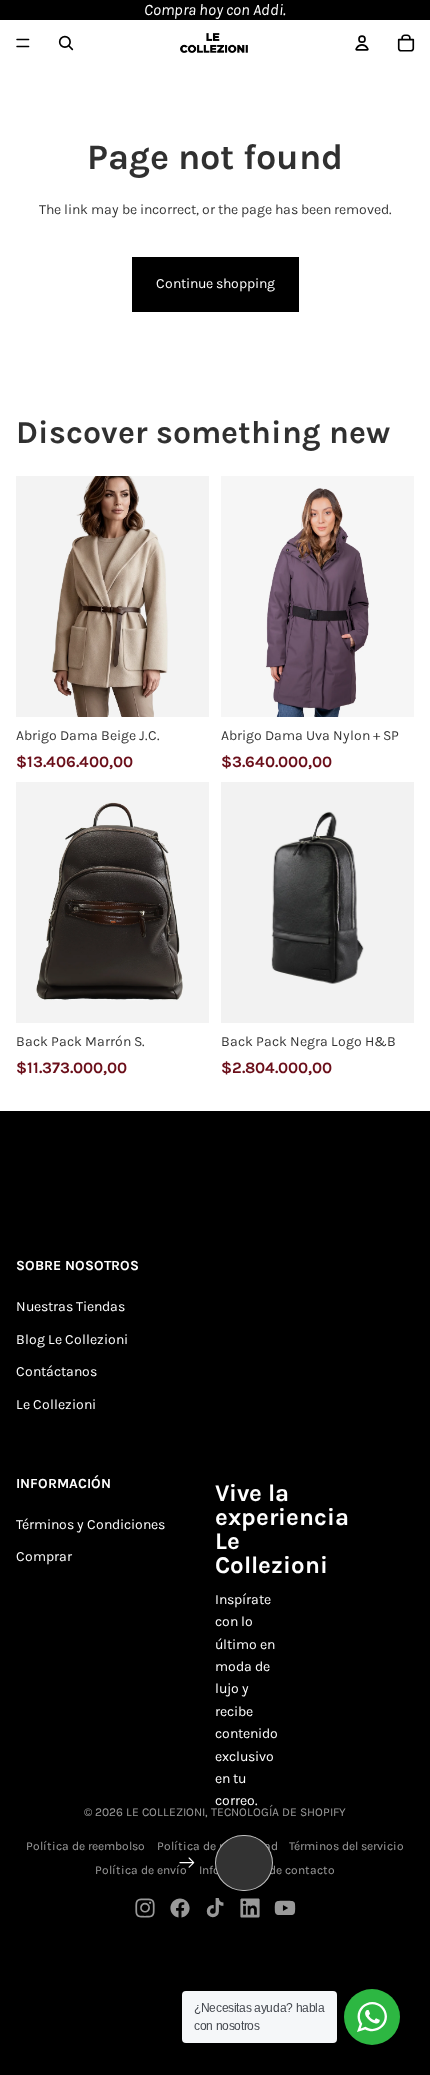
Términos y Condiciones (90, 1524)
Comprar (44, 1556)
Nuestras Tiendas (70, 1306)
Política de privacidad (217, 1846)
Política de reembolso (85, 1846)
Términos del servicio (346, 1846)
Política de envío (141, 1870)
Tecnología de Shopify (278, 1812)
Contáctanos (56, 1371)
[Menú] (23, 43)
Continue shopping (215, 283)
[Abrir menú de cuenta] (362, 43)
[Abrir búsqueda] (66, 43)
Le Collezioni (56, 1404)
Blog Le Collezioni (72, 1339)
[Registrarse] (187, 1863)
